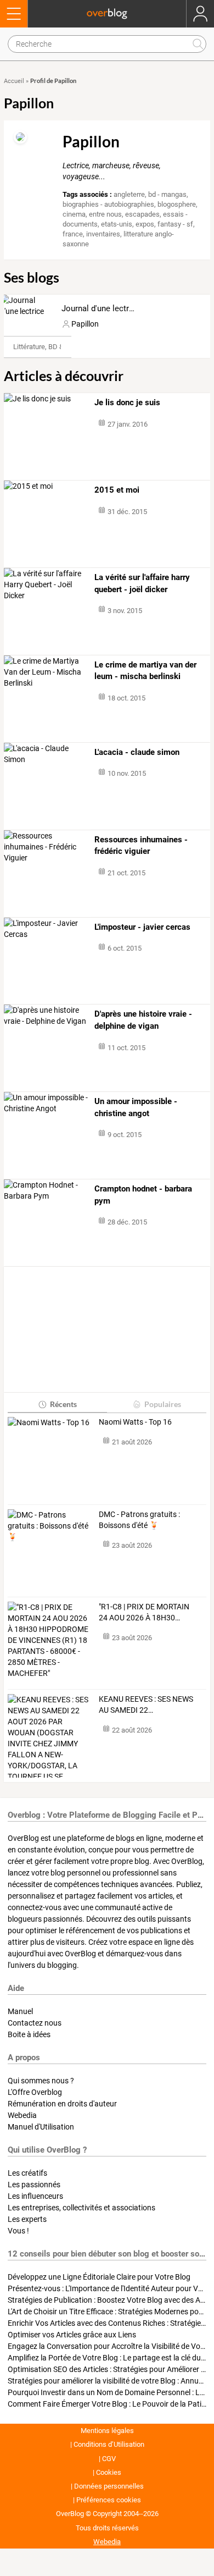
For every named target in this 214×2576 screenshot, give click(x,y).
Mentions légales (107, 2431)
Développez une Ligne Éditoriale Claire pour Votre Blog (99, 2277)
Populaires (163, 1404)
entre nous (105, 214)
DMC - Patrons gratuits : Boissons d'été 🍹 (139, 1520)
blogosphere (177, 204)
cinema (74, 214)
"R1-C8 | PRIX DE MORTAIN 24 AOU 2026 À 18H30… (144, 1612)
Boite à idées (29, 2034)
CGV (109, 2459)
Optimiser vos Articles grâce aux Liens (72, 2335)
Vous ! (18, 2231)
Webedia (22, 2115)
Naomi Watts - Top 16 (135, 1422)
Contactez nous (35, 2023)
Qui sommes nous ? (41, 2081)
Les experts (27, 2219)
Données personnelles (109, 2486)
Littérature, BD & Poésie (50, 347)
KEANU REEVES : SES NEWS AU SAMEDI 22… (146, 1705)
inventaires (103, 234)
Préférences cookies (109, 2500)
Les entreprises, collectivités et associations (81, 2208)
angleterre (129, 194)
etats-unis (117, 224)
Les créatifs (27, 2173)
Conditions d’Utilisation (109, 2444)
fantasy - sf (175, 224)
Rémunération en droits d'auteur (62, 2104)
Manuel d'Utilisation (41, 2127)
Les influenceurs (35, 2196)
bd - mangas (167, 194)
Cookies (109, 2472)
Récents (63, 1404)
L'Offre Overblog (35, 2092)
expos (145, 224)
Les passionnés (34, 2185)
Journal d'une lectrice (101, 308)
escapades (142, 214)
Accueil (14, 81)
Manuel (20, 2011)
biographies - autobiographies (108, 204)
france (73, 234)
